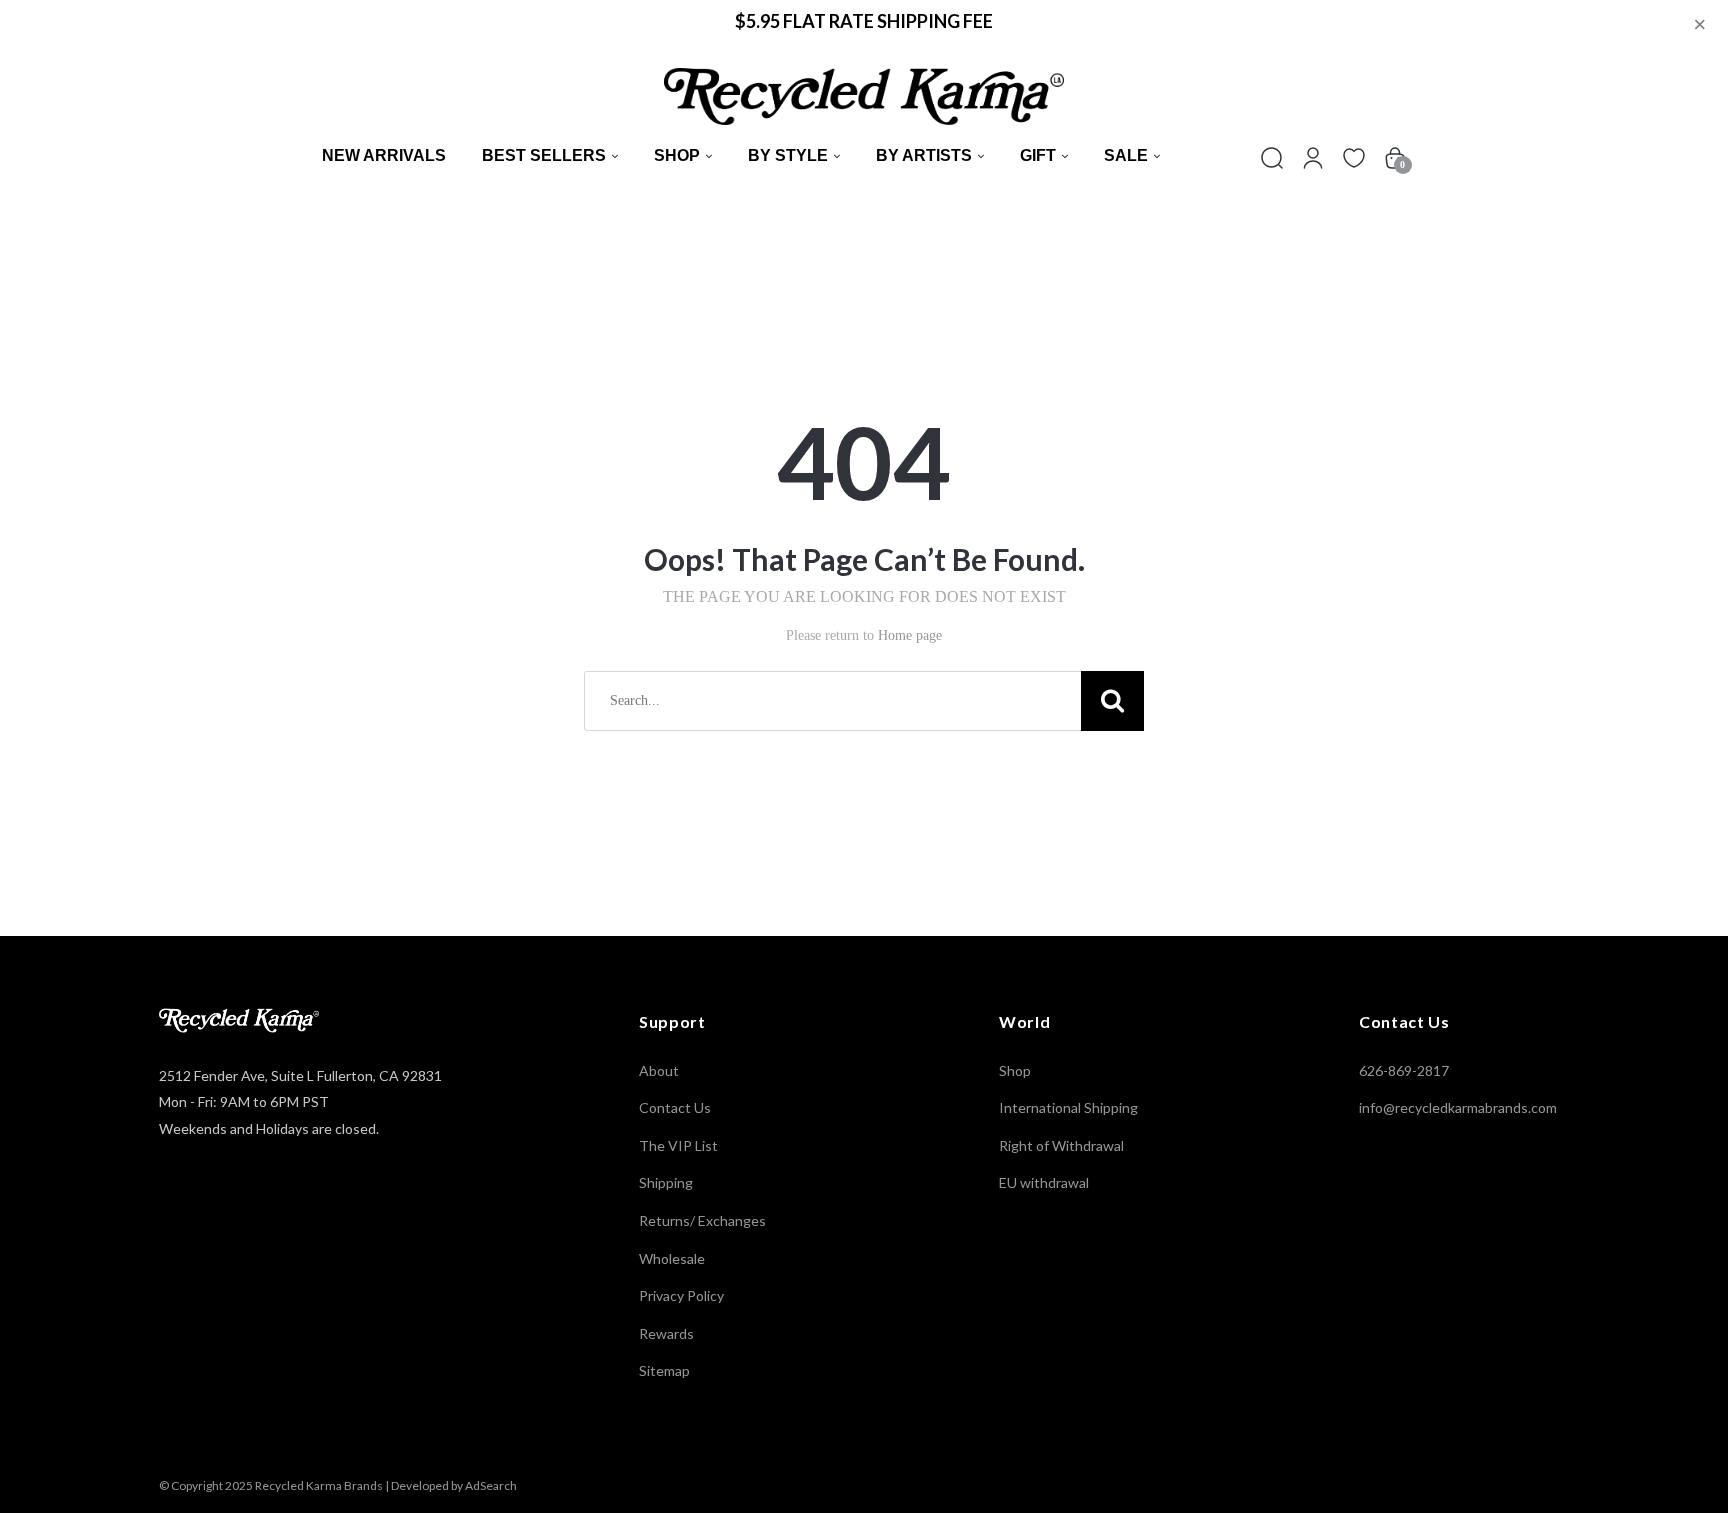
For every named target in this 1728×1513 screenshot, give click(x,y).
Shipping (666, 1182)
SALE (1126, 155)
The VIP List (678, 1145)
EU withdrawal (1044, 1182)
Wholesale (672, 1258)
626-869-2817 (1404, 1070)
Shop (677, 155)
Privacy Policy (681, 1295)
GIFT (1038, 155)
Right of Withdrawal (1061, 1145)
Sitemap (664, 1370)
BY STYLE (788, 155)
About (659, 1070)
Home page (910, 635)
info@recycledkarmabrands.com (1458, 1107)
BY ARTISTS (924, 155)
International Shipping (1068, 1107)
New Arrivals (384, 155)
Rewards (666, 1333)
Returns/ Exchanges (702, 1220)
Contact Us (675, 1107)
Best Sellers (544, 155)
